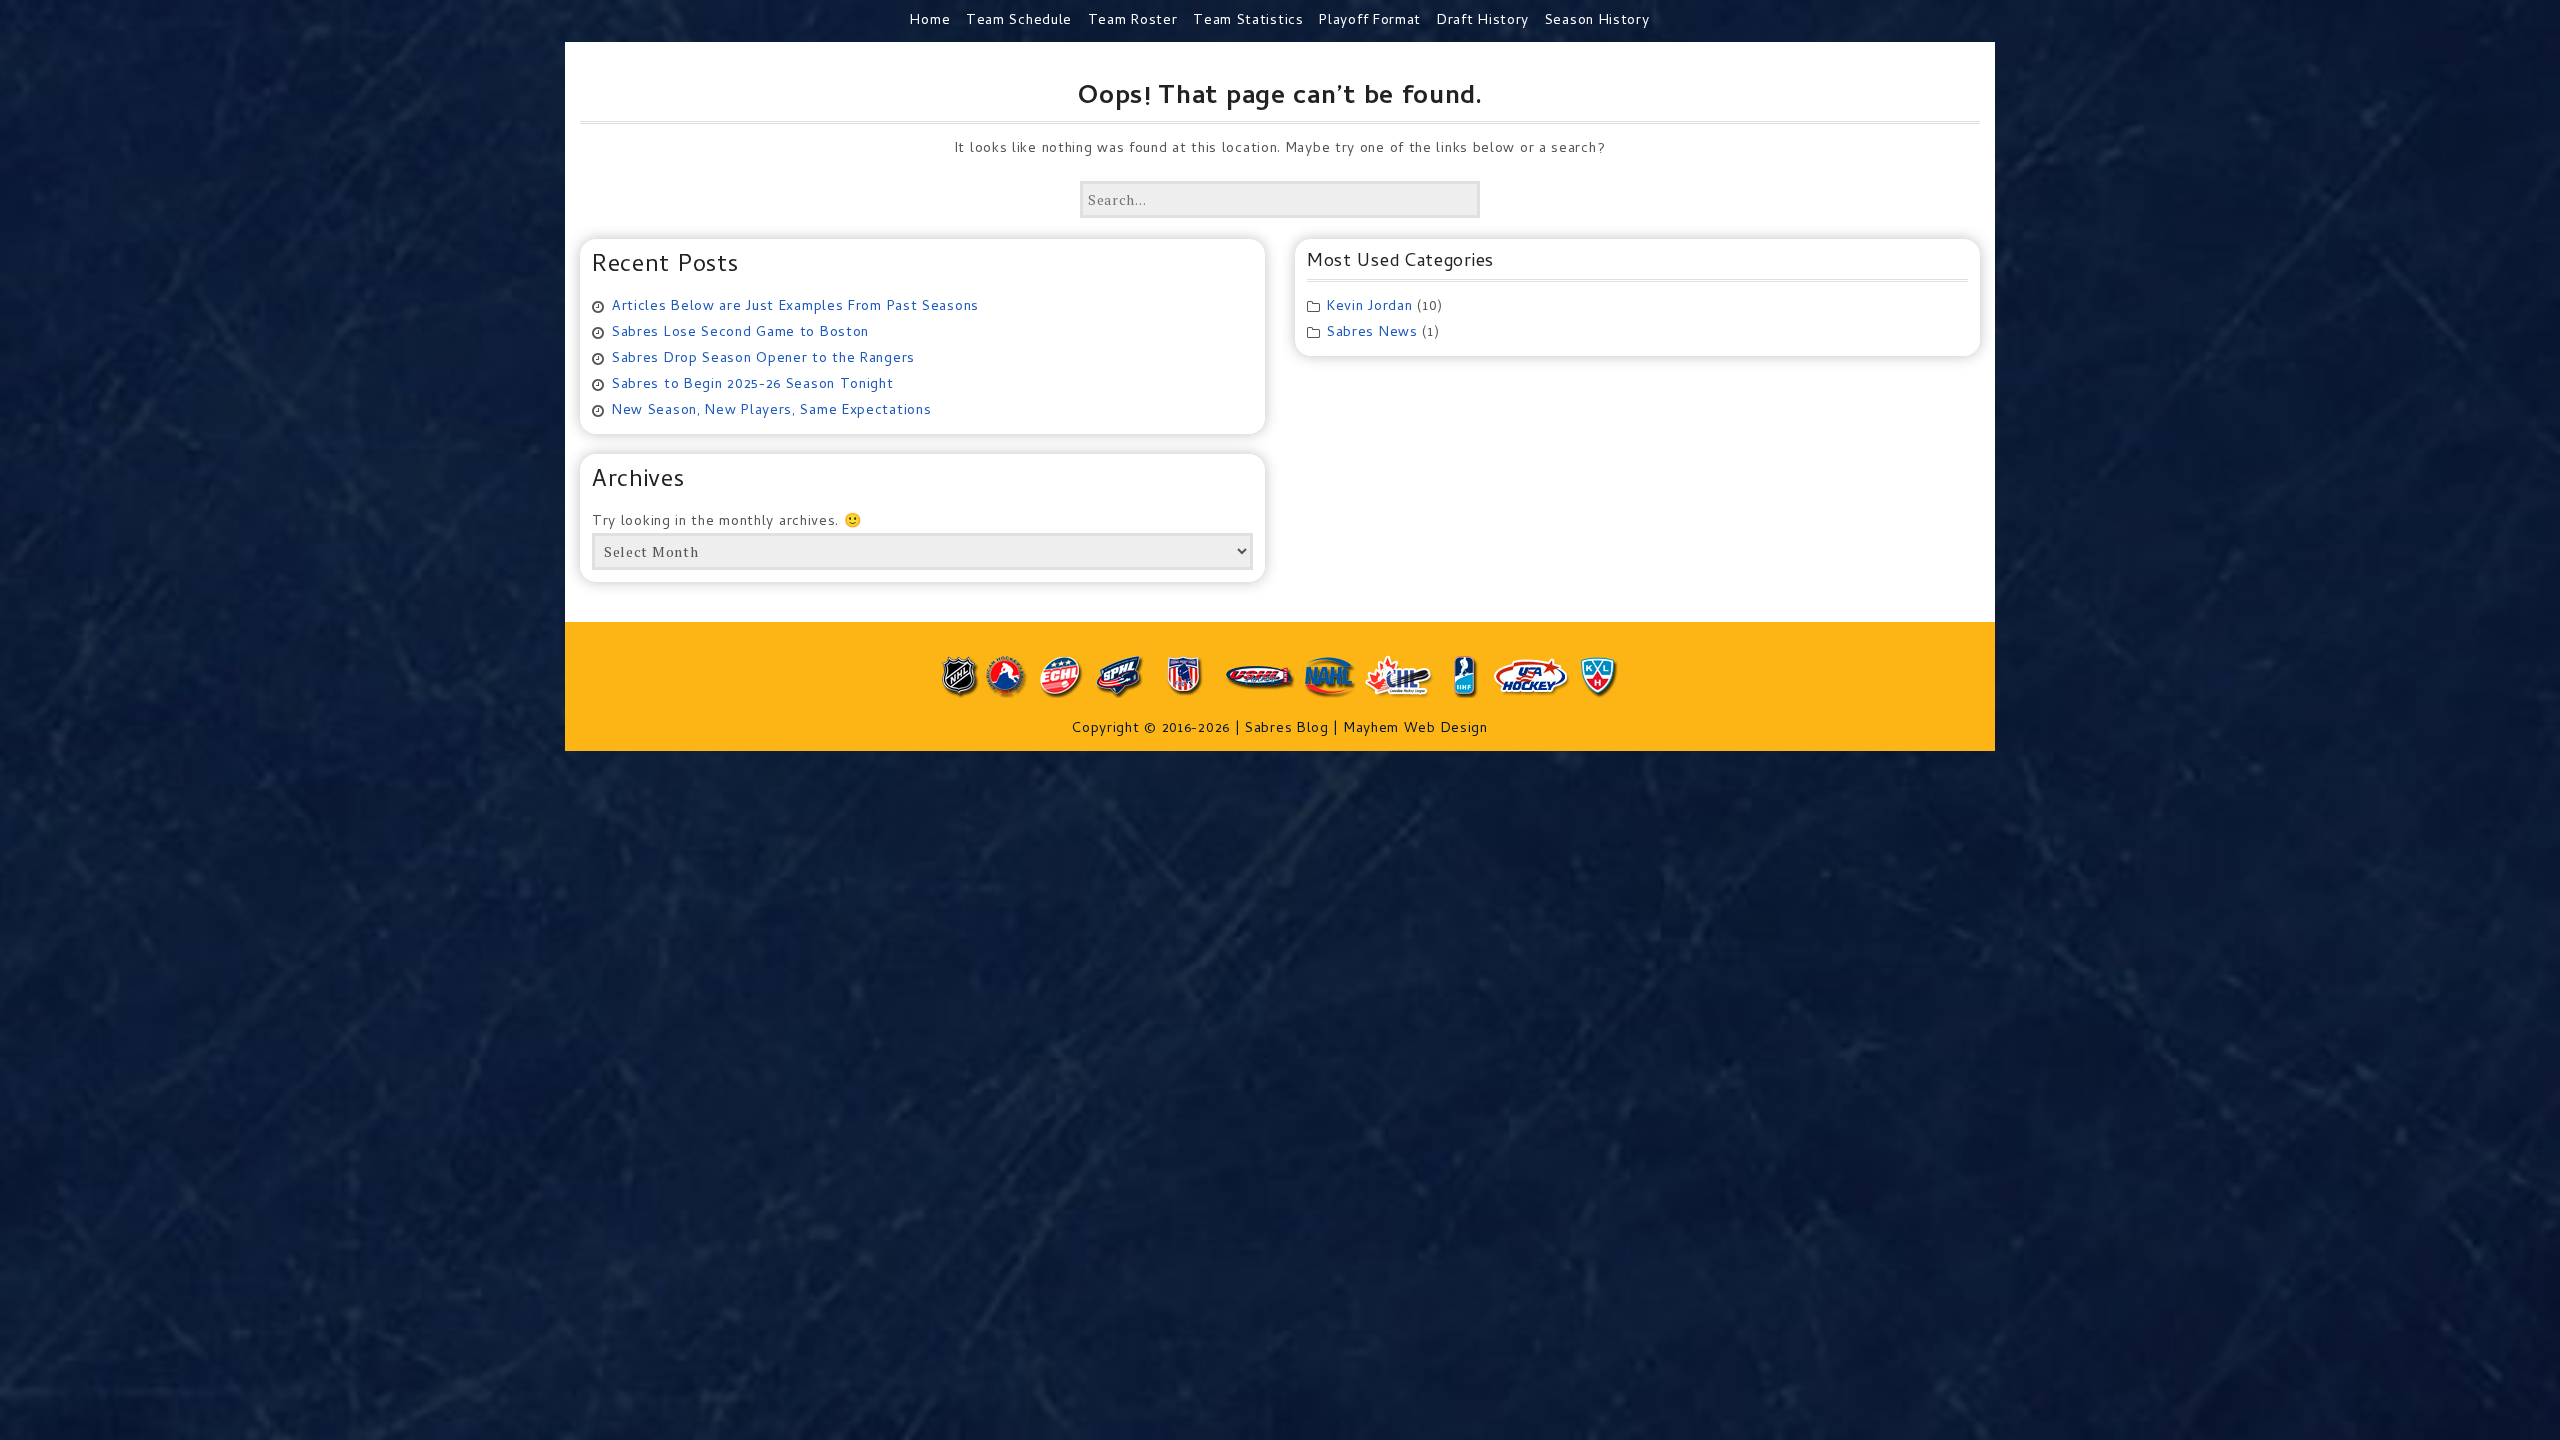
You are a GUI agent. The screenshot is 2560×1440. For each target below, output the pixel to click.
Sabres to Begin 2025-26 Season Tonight (753, 385)
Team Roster (1133, 21)
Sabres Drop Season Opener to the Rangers (763, 359)
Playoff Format (1370, 21)
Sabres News (1372, 333)
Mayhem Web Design (1416, 729)
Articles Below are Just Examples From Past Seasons (795, 307)
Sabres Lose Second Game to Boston (740, 333)
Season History (1597, 21)
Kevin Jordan (1369, 307)
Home (930, 21)
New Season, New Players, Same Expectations (771, 411)
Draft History (1483, 21)
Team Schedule (1019, 21)
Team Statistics (1248, 21)
